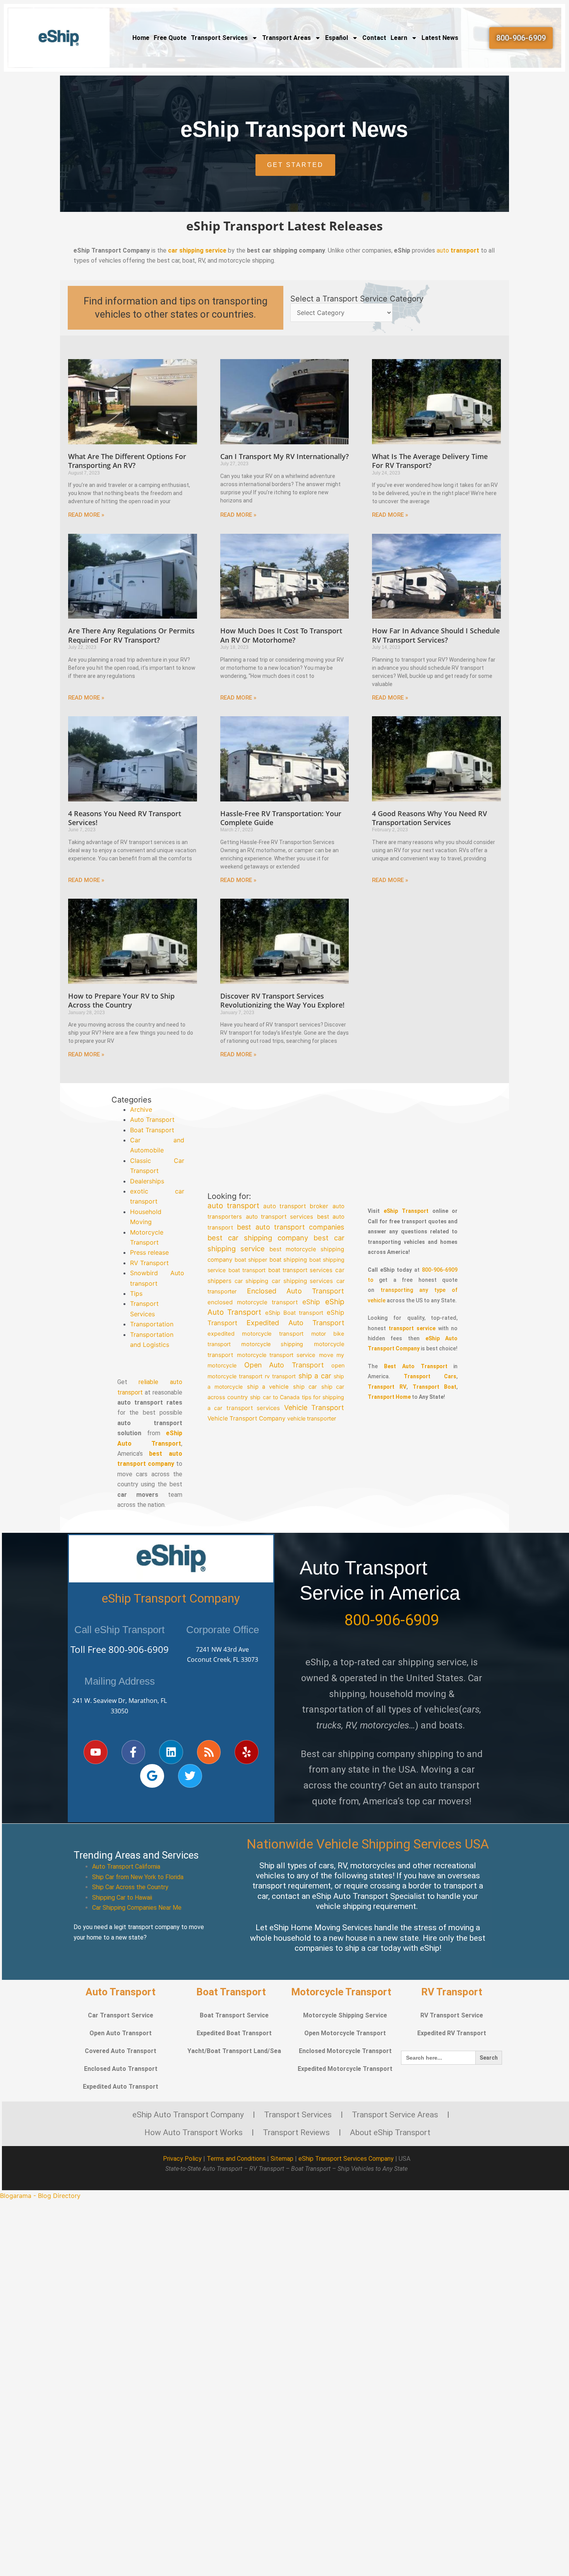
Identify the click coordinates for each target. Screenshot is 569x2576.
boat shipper (251, 1260)
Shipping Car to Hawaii (122, 1898)
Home (141, 38)
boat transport (247, 1270)
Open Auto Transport (284, 1365)
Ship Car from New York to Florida (138, 1877)
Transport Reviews (296, 2132)
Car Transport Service (121, 2015)
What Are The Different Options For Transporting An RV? (127, 461)
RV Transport (149, 1263)
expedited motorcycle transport (255, 1334)
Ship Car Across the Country (130, 1887)
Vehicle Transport (314, 1408)
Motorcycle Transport (341, 1992)
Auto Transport (152, 1119)
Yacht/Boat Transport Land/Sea (234, 2051)
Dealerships (147, 1181)
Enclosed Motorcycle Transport (345, 2051)
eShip (312, 1302)
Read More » (86, 515)
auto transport (233, 1206)
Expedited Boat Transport (234, 2033)
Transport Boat (435, 1387)
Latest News (440, 38)
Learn (399, 38)
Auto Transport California (126, 1867)
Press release (149, 1252)
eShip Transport (406, 1211)
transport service (412, 1328)
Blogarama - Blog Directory (40, 2196)
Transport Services (219, 38)
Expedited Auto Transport (296, 1323)
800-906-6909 (139, 1649)
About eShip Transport (390, 2132)
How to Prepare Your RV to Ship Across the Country (121, 1000)
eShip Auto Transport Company (188, 2115)
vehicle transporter (312, 1418)
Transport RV (387, 1387)
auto (458, 250)
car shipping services (302, 1281)
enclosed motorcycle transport (253, 1302)
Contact (374, 38)
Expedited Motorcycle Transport (345, 2069)
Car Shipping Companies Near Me (137, 1908)
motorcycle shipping (272, 1344)
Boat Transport (152, 1130)
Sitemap (282, 2159)
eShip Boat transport (294, 1313)
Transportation (152, 1324)
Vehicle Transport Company (246, 1418)
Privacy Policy (182, 2159)
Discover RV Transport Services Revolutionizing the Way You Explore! (282, 1000)
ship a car (315, 1376)
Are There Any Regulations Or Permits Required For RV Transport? (131, 635)
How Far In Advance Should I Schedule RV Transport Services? (436, 635)
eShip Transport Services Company (346, 2159)
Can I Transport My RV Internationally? (284, 456)
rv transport (281, 1376)
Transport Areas (286, 38)
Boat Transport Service (234, 2015)
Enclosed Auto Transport (296, 1291)
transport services (253, 1408)
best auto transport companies (291, 1227)
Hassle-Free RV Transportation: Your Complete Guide (281, 818)
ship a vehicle (268, 1387)
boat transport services (300, 1271)
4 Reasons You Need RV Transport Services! (125, 818)
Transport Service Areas (395, 2115)
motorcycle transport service (276, 1355)
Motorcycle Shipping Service (345, 2015)
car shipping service (197, 250)
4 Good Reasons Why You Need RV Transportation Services (429, 818)
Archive (141, 1109)
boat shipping (288, 1260)
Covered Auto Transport (121, 2051)
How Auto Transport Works (194, 2132)
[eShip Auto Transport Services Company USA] (59, 38)
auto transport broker (296, 1206)
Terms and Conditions (236, 2159)
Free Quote (170, 38)
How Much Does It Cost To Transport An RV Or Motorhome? (281, 635)
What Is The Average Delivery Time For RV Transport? (430, 461)
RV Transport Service (452, 2015)
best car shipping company (258, 1238)
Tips (136, 1293)
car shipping (251, 1281)
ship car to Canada (275, 1397)
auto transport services (279, 1217)
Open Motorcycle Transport (345, 2033)
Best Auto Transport (416, 1366)
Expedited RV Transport (452, 2033)
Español (337, 38)
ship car (305, 1387)
